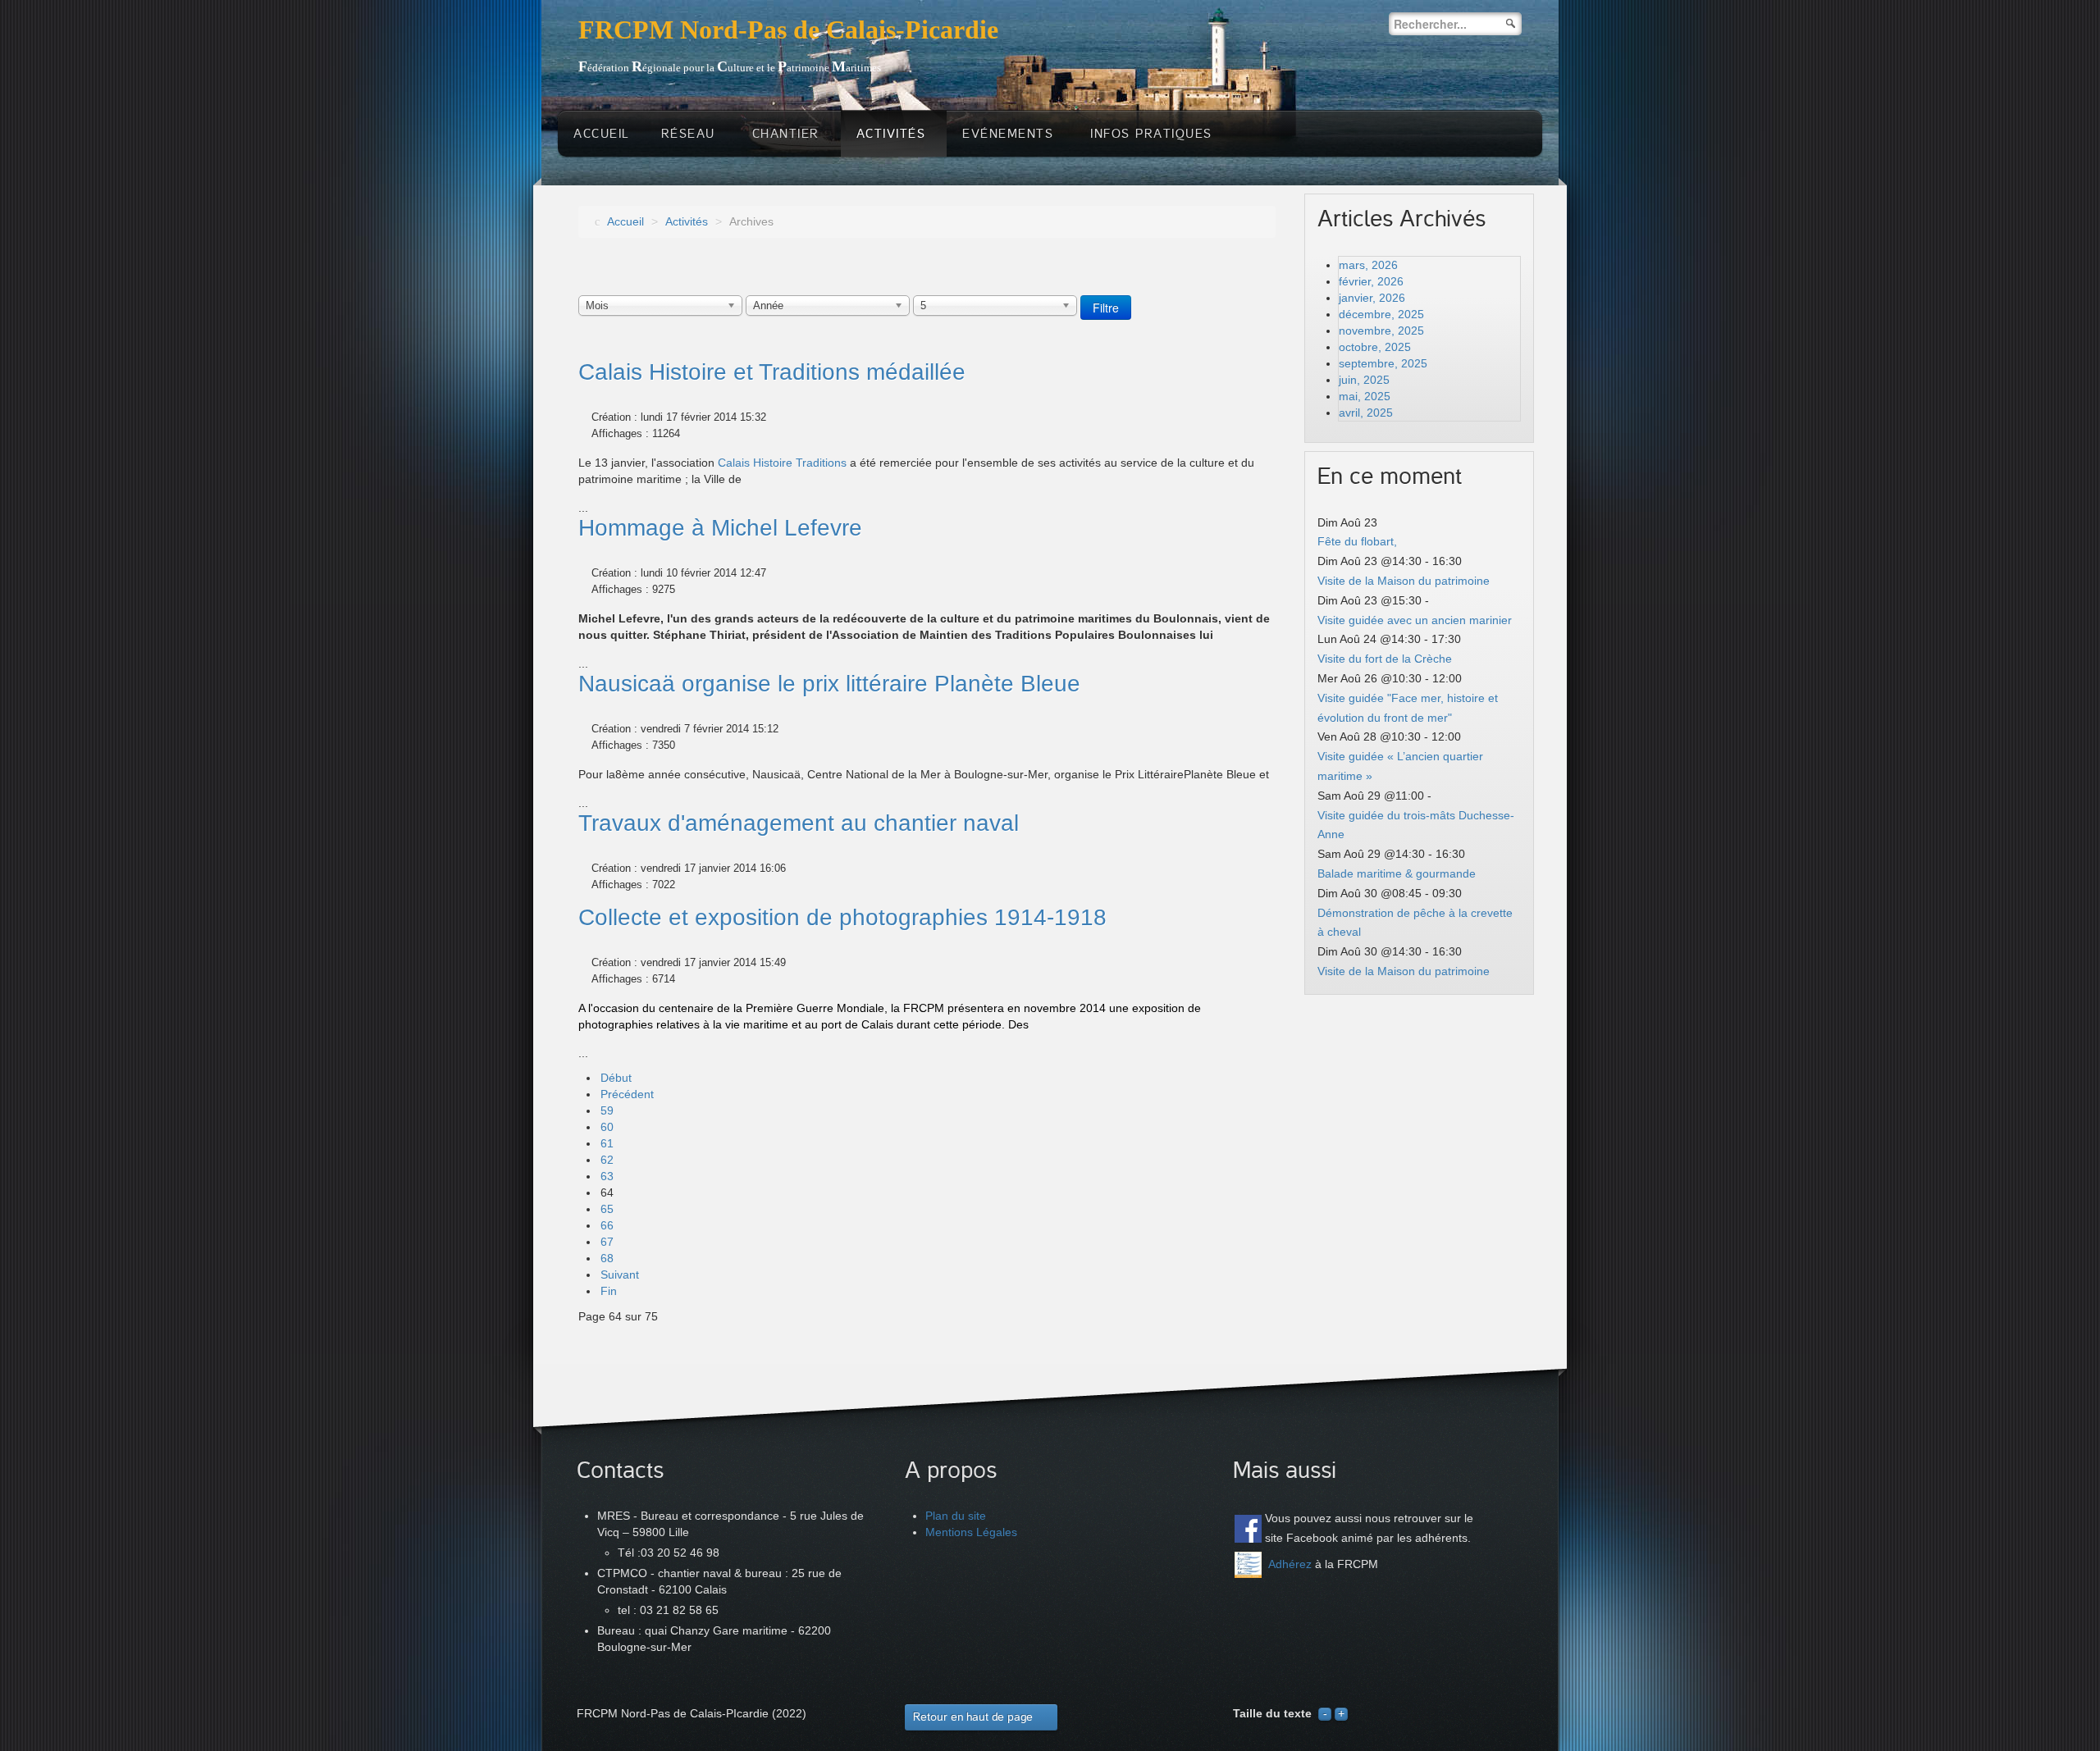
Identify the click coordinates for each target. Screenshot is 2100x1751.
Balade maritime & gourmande (1397, 873)
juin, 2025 (1364, 380)
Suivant (620, 1274)
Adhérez (1290, 1564)
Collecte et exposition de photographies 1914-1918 (842, 917)
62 (607, 1160)
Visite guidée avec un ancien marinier (1415, 620)
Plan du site (956, 1516)
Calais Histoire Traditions (782, 463)
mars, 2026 (1368, 265)
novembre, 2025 (1381, 331)
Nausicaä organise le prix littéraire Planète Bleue (829, 684)
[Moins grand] (1325, 1713)
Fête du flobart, (1357, 541)
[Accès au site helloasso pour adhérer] (1248, 1565)
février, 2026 (1371, 281)
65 (607, 1209)
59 (607, 1110)
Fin (609, 1291)
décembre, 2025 (1381, 314)
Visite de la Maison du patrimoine (1404, 581)
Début (616, 1078)
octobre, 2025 (1375, 347)
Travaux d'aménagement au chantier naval (799, 823)
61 (607, 1143)
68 (607, 1258)
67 (607, 1242)
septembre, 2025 (1383, 363)
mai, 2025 (1365, 396)
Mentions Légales (971, 1532)
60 (607, 1127)
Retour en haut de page (973, 1717)
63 (607, 1176)
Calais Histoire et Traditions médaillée (772, 372)
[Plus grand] (1341, 1713)
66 (607, 1225)
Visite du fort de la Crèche (1385, 659)
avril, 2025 (1366, 413)
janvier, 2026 (1372, 298)
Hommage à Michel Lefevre (720, 528)
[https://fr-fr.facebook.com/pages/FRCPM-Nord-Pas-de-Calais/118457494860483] (1248, 1528)
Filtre (1106, 308)
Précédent (627, 1094)
